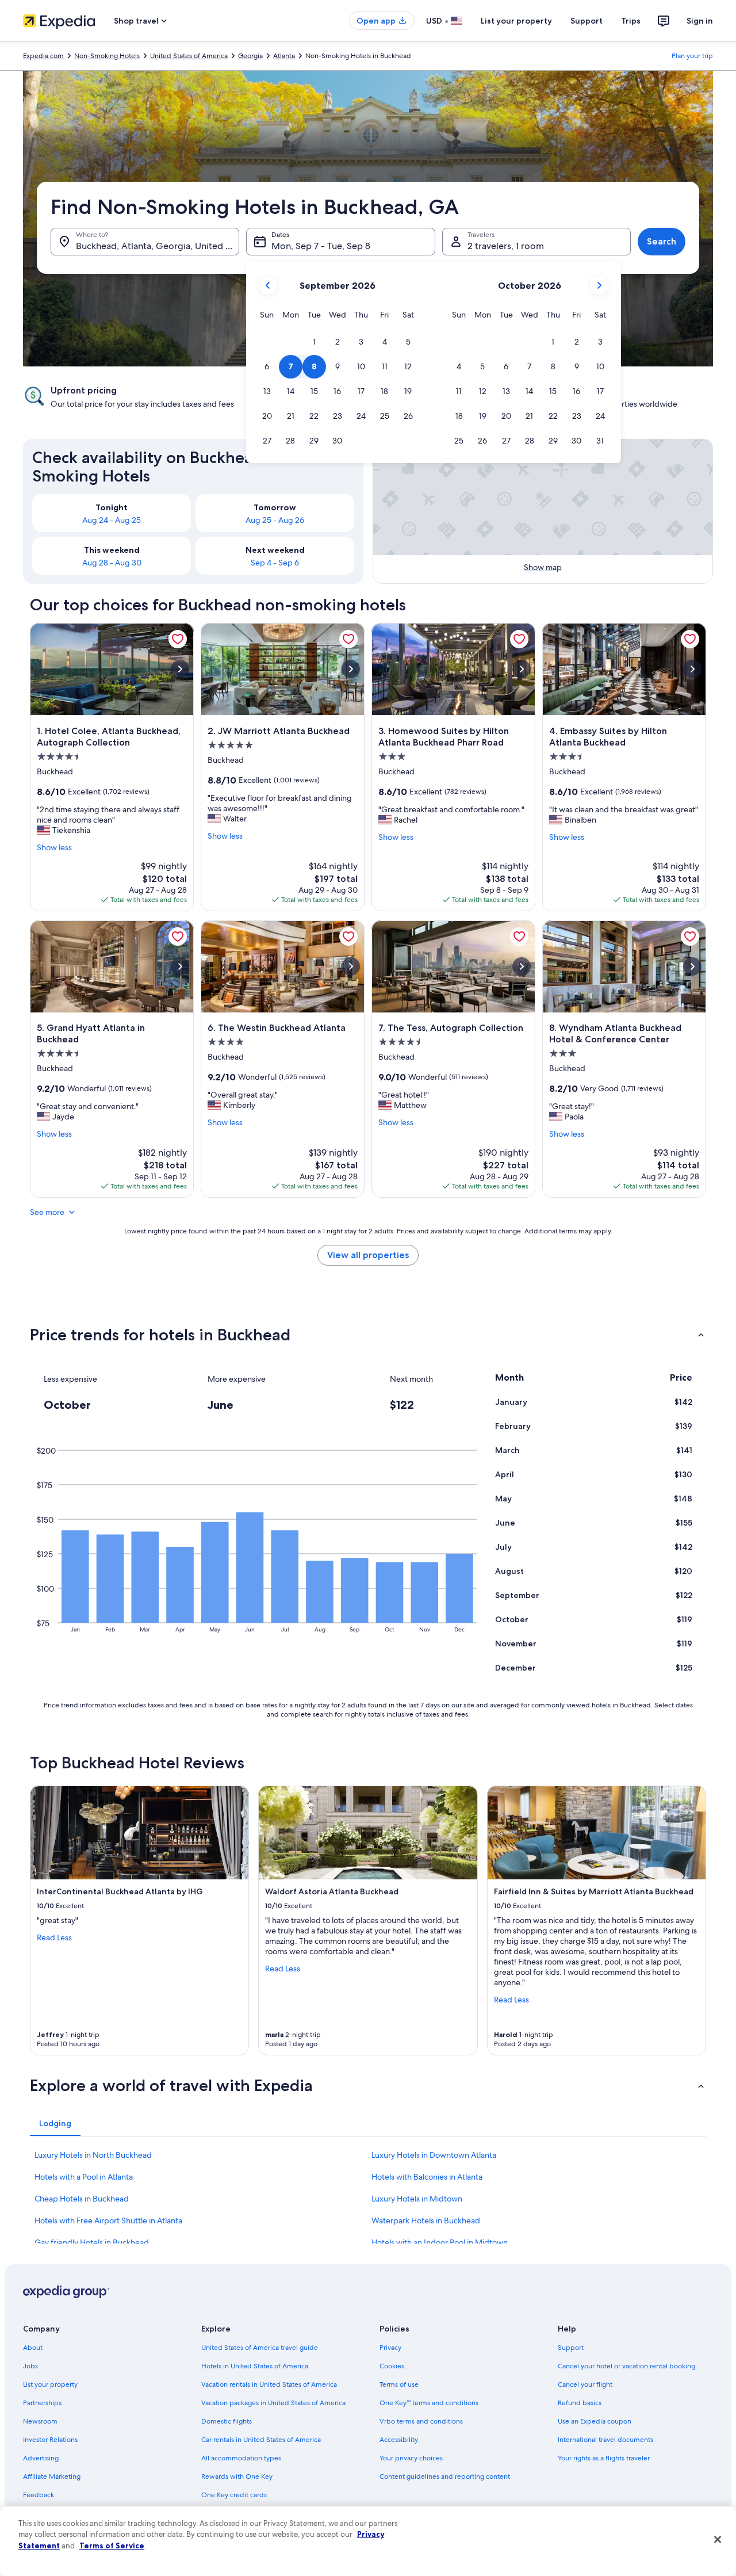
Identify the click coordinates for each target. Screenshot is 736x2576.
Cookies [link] (392, 2366)
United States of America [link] (189, 56)
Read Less (54, 1937)
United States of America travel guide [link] (260, 2348)
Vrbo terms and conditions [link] (421, 2421)
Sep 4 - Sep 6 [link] (275, 563)
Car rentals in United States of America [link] (261, 2440)
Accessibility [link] (399, 2440)
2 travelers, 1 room (506, 246)
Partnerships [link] (42, 2403)
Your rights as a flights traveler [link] (604, 2458)
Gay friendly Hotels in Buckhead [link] (92, 2242)
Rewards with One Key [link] (237, 2476)
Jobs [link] (30, 2366)
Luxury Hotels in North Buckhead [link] (93, 2155)
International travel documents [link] (605, 2440)
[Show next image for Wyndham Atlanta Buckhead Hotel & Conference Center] (692, 966)
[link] (178, 639)
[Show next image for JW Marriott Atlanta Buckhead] (351, 669)
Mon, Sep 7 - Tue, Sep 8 (321, 246)
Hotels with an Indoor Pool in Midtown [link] (440, 2242)
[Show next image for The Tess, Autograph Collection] (522, 966)
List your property (516, 21)
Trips (631, 21)
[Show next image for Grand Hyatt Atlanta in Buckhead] (180, 966)
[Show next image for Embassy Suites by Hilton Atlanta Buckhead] (692, 669)
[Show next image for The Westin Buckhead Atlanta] (351, 966)
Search (662, 241)
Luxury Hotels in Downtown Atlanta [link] (434, 2155)
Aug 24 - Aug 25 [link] (112, 520)
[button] (314, 342)
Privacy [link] (390, 2348)
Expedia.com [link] (43, 56)
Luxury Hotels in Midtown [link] (417, 2199)
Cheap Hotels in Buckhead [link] (82, 2199)
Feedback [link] (39, 2495)
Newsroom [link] (40, 2421)
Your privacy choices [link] (411, 2458)
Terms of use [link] (399, 2384)
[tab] (55, 2123)
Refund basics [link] (580, 2403)
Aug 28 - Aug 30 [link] (112, 563)
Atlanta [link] (284, 56)
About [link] (33, 2348)
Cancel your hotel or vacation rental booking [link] (626, 2366)
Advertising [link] (41, 2458)
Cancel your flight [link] (585, 2384)
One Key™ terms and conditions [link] (429, 2403)
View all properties (368, 1255)
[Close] (718, 2540)
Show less (54, 847)
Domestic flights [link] (227, 2421)
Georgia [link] (250, 56)
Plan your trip (692, 56)
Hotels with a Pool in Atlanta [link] (84, 2177)
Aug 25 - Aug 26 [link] (275, 520)
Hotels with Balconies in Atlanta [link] (427, 2177)
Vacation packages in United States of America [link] (273, 2403)
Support (586, 21)
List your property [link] (50, 2384)
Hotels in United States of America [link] (255, 2366)
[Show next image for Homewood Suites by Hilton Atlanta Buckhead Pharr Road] (522, 669)
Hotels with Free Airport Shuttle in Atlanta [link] (108, 2220)
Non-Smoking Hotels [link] (107, 56)
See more (47, 1212)
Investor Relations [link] (50, 2440)
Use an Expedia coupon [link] (595, 2421)
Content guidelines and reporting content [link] (445, 2476)
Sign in (700, 21)
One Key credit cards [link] (234, 2495)
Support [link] (571, 2348)
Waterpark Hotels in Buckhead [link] (426, 2220)
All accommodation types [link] (241, 2458)
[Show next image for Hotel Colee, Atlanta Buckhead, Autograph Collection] (180, 669)
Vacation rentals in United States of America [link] (269, 2384)
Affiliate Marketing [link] (52, 2476)
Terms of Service (112, 2546)
